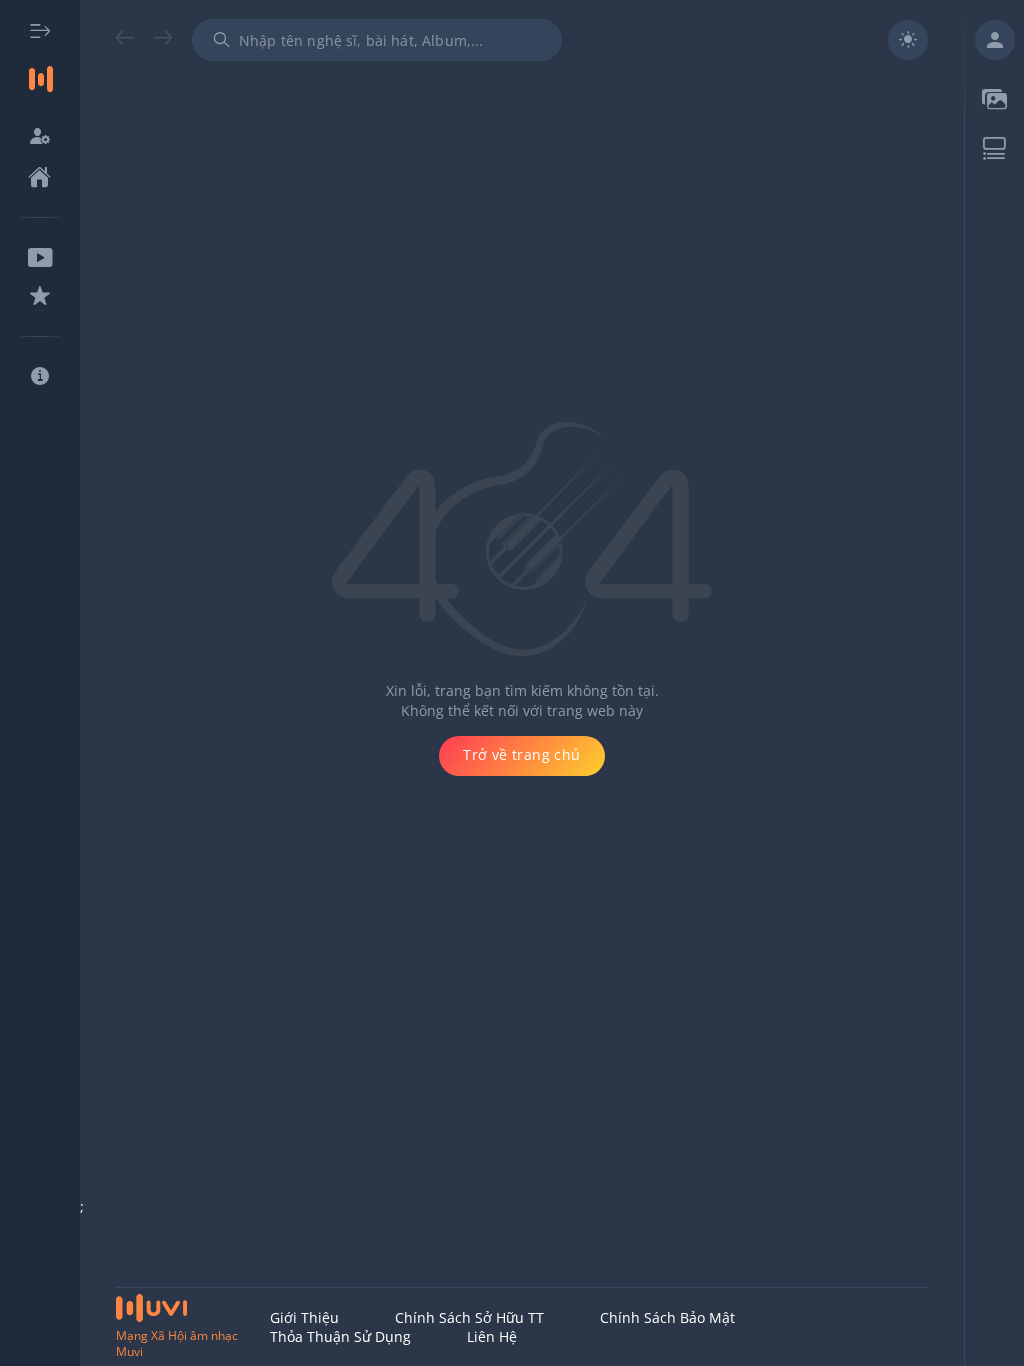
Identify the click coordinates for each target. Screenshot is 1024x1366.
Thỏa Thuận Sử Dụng (340, 1336)
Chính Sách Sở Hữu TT (469, 1317)
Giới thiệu (304, 1317)
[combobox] (377, 40)
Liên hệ (492, 1336)
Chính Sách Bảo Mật (667, 1317)
